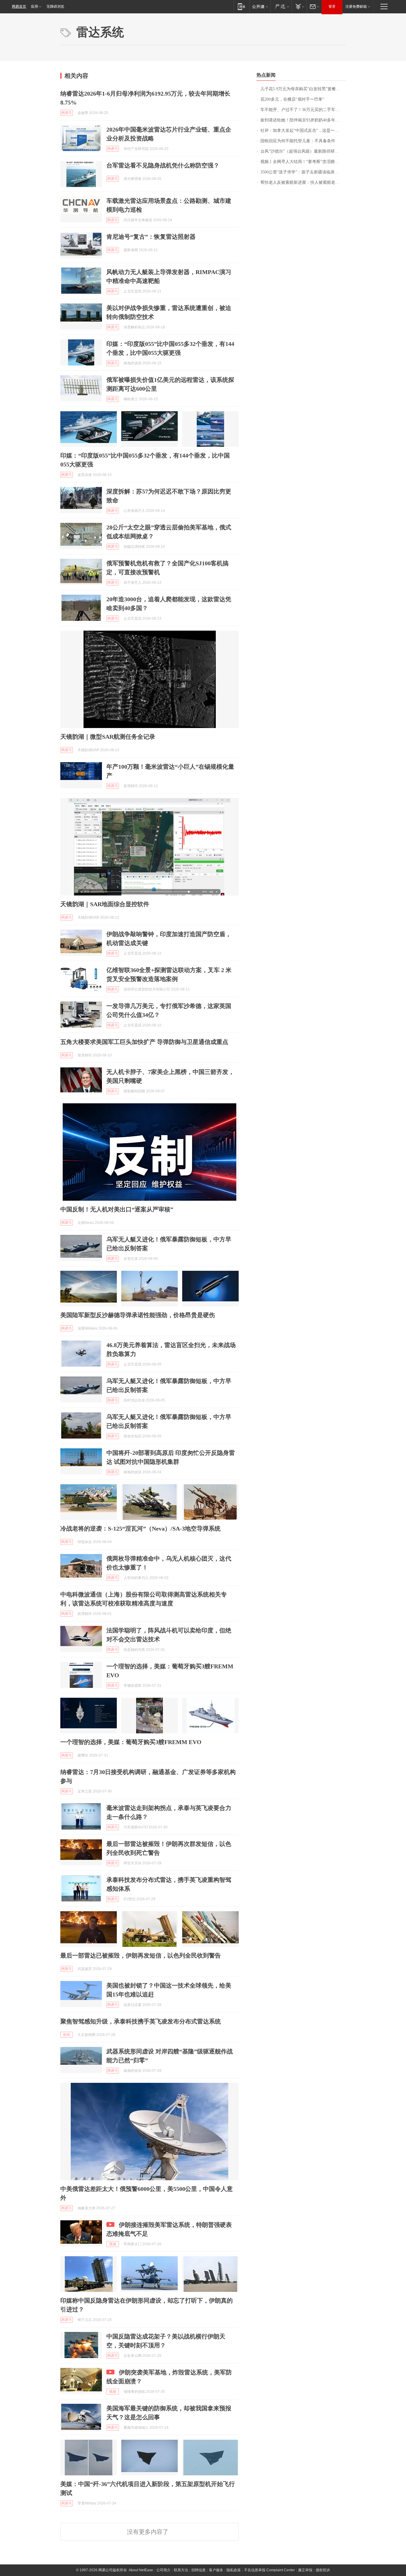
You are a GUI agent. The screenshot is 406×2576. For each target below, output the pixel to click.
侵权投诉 (323, 2570)
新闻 (67, 2035)
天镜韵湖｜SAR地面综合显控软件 (105, 904)
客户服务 (216, 2570)
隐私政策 (234, 2570)
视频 (113, 2244)
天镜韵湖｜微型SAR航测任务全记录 (108, 737)
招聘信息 (199, 2570)
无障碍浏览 (55, 7)
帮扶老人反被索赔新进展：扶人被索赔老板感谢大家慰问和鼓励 (303, 182)
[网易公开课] (260, 6)
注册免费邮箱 (356, 7)
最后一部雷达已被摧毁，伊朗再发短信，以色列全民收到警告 (141, 1955)
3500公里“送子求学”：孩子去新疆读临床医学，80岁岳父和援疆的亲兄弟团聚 (303, 172)
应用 (34, 7)
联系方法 (181, 2570)
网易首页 (19, 7)
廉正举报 (305, 2570)
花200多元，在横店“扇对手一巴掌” (292, 99)
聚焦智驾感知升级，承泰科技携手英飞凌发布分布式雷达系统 (141, 2021)
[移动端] (241, 6)
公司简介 (163, 2570)
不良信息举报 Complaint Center (269, 2570)
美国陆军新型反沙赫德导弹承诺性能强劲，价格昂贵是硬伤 (138, 1315)
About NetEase (141, 2570)
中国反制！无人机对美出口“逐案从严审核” (117, 1209)
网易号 (67, 113)
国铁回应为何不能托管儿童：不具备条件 (298, 141)
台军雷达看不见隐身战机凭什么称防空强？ (163, 165)
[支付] (299, 6)
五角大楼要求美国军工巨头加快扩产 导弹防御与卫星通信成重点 (144, 1042)
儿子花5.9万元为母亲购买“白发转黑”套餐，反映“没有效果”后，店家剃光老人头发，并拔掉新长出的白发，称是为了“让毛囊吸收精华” (303, 89)
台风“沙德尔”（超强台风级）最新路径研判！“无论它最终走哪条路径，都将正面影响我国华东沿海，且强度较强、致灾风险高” (303, 151)
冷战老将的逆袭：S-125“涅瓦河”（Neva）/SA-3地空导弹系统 (140, 1528)
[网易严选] (281, 6)
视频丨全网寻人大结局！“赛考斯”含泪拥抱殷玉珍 (303, 162)
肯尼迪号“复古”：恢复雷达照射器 (151, 237)
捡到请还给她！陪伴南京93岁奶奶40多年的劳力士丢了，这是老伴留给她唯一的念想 (303, 120)
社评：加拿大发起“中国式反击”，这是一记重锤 (303, 130)
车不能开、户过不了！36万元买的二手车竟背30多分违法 (303, 110)
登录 (332, 7)
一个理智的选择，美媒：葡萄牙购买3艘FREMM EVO (131, 1742)
